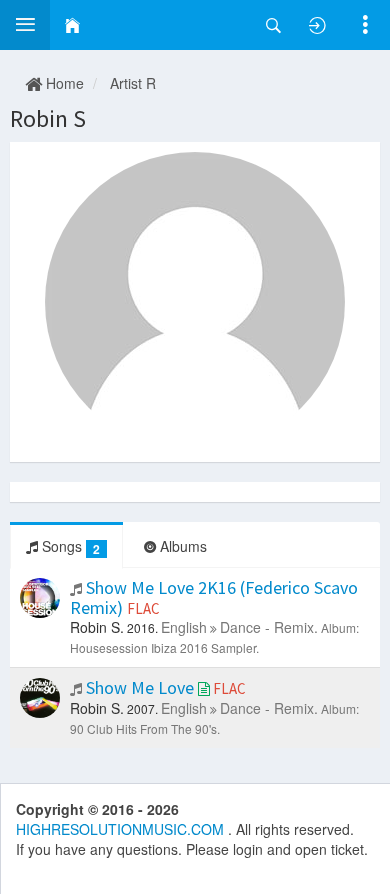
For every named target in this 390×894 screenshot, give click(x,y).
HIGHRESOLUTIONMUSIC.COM (122, 829)
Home (63, 83)
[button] (25, 25)
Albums (181, 546)
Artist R (133, 83)
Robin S (48, 118)
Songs (69, 546)
